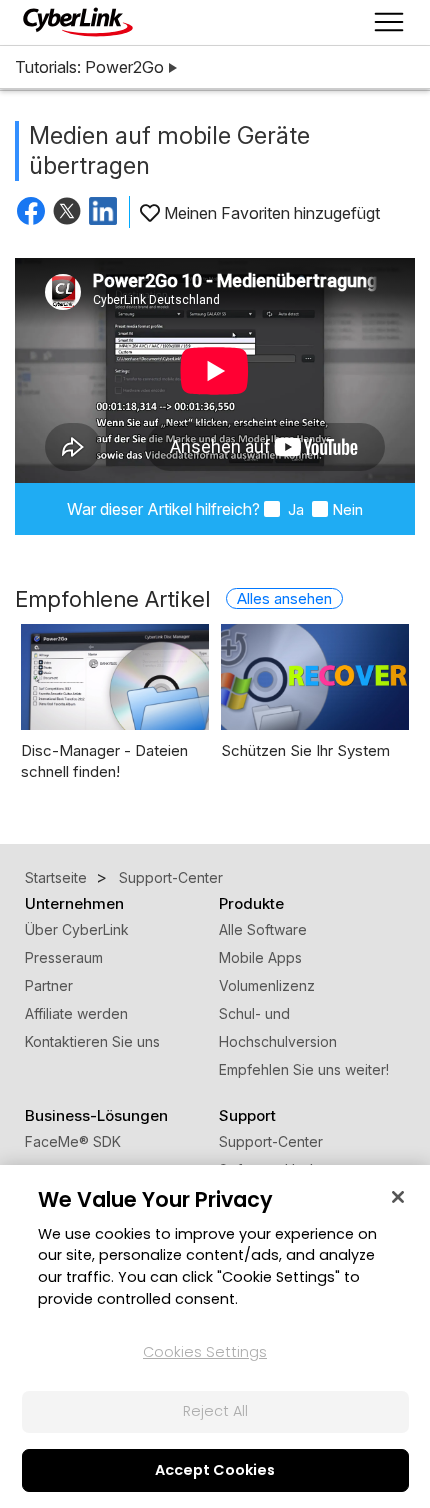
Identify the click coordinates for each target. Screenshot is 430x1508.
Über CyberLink (77, 929)
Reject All (215, 1411)
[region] (215, 1336)
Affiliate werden (76, 1013)
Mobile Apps (260, 957)
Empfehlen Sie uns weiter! (304, 1069)
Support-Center (271, 1141)
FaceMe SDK (73, 1141)
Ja (294, 509)
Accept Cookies (215, 1470)
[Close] (398, 1197)
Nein (347, 509)
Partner (49, 985)
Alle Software (263, 929)
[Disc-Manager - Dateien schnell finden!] (115, 677)
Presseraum (64, 957)
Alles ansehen (284, 598)
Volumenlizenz (267, 985)
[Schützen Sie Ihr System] (315, 677)
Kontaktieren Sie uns (92, 1041)
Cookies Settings (205, 1352)
